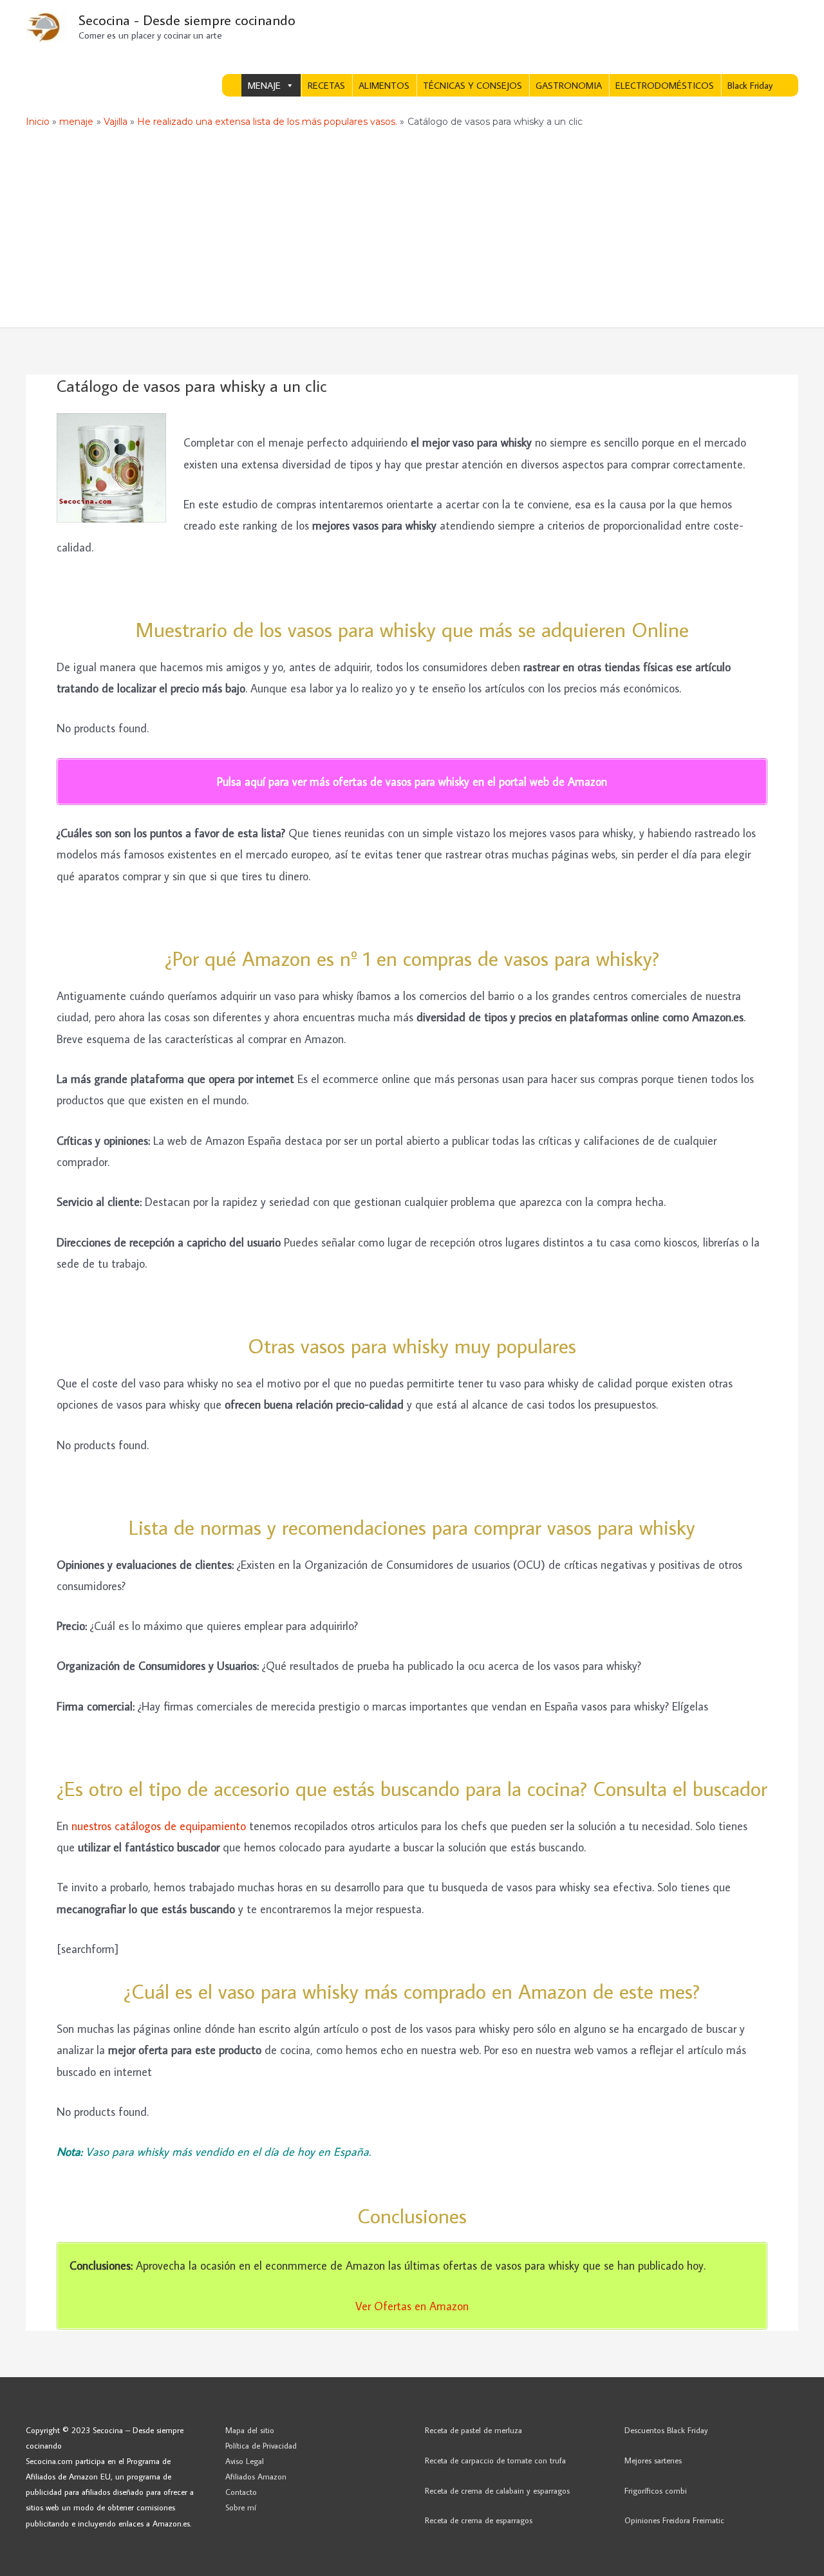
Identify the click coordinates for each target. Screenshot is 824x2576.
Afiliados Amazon (256, 2476)
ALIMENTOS (384, 85)
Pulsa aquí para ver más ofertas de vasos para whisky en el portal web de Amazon (412, 782)
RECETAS (326, 85)
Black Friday (750, 85)
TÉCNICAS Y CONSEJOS (473, 85)
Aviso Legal (245, 2461)
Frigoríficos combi (656, 2490)
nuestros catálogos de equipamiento (159, 1826)
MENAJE (264, 85)
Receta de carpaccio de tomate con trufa (495, 2460)
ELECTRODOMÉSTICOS (665, 85)
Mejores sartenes (653, 2460)
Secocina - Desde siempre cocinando (187, 20)
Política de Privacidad (261, 2445)
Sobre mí (241, 2507)
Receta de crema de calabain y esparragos (497, 2490)
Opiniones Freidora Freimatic (674, 2520)
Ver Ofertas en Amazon (412, 2306)
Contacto (241, 2492)
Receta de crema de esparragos (479, 2520)
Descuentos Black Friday (666, 2430)
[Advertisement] (412, 231)
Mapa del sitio (250, 2430)
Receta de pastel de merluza (473, 2430)
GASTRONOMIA (569, 85)
